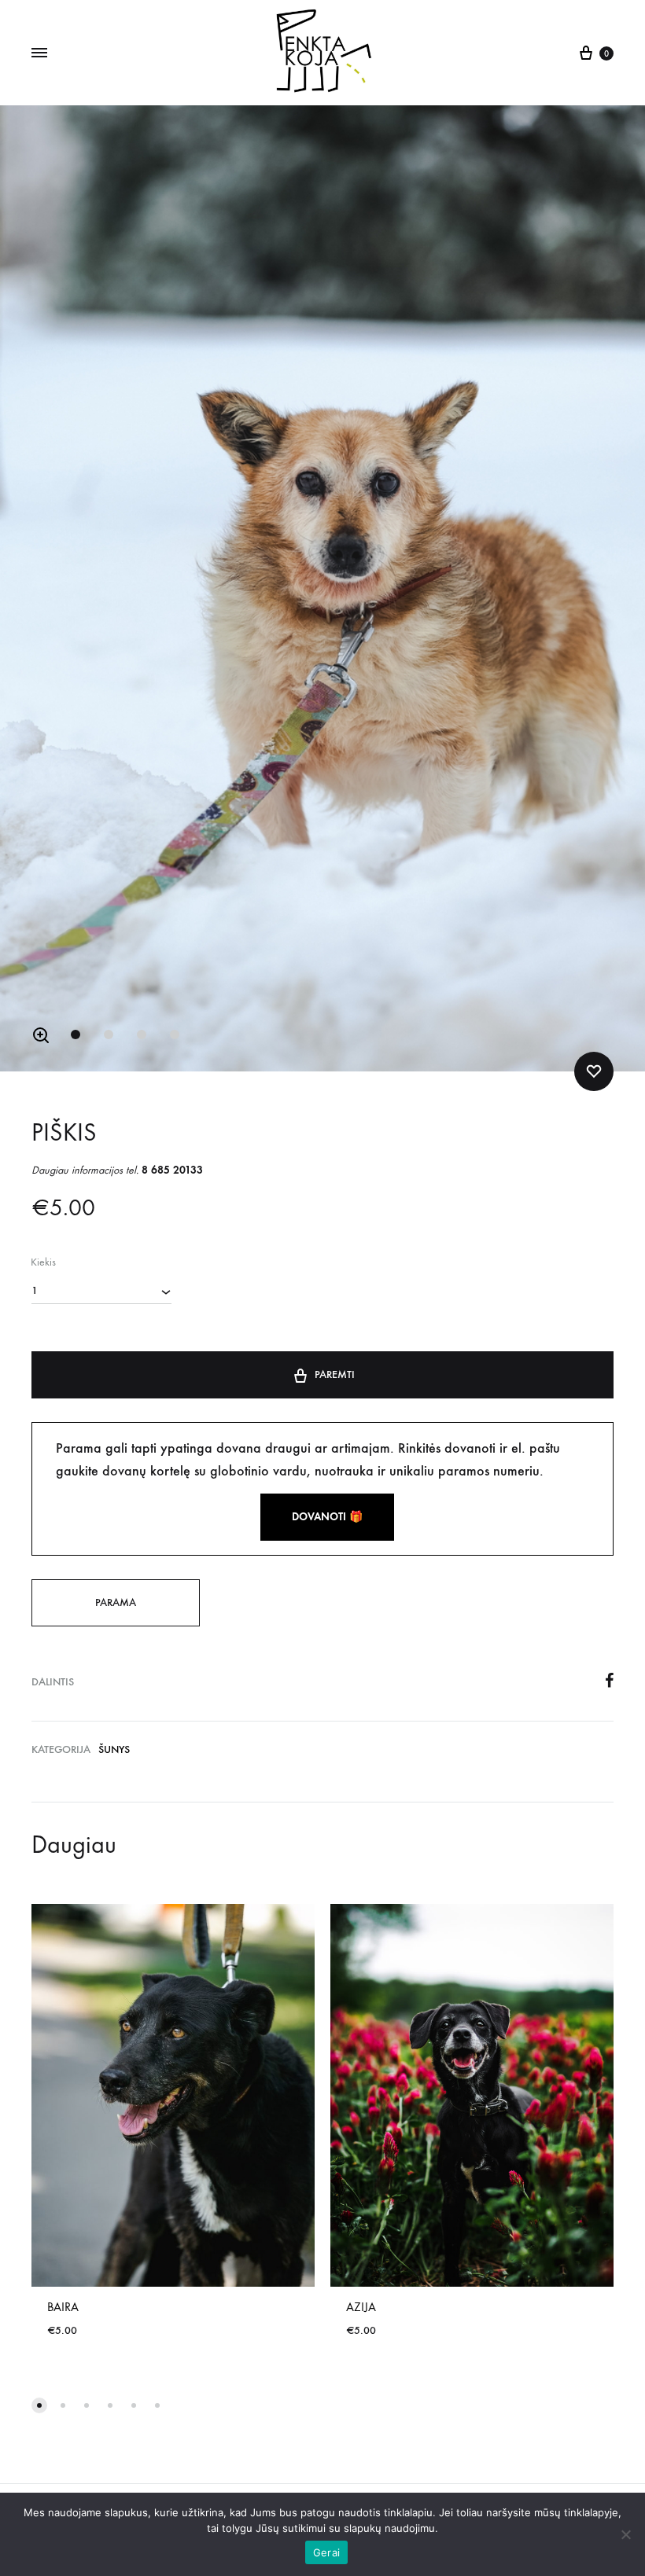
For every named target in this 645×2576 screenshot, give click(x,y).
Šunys (114, 1749)
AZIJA (361, 2307)
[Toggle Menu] (39, 53)
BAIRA (63, 2307)
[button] (41, 1035)
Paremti (335, 1374)
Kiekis (43, 1262)
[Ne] (625, 2534)
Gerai (326, 2552)
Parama (116, 1602)
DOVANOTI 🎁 (327, 1517)
